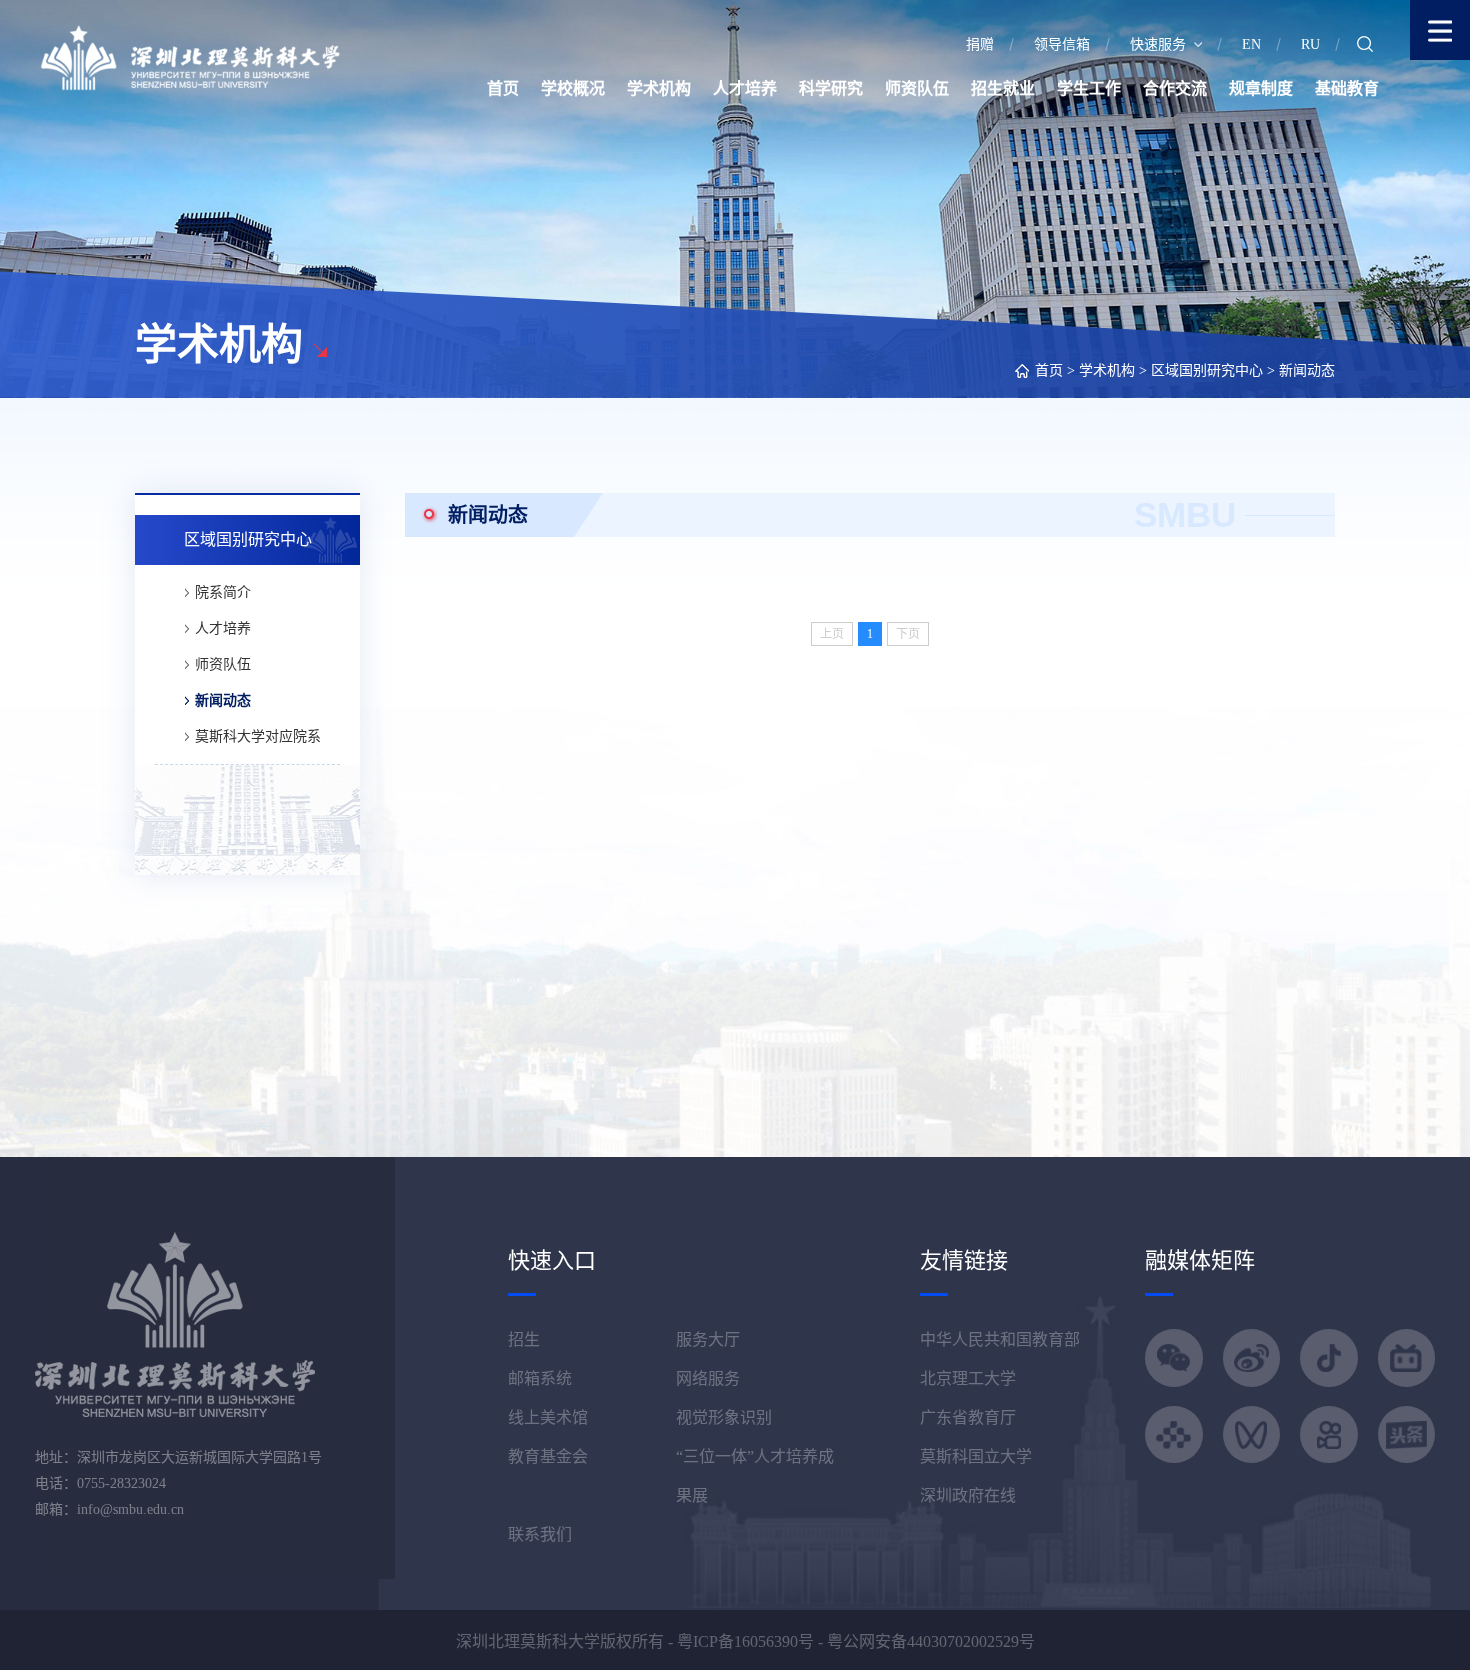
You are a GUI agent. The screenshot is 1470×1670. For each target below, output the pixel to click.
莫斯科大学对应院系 (258, 736)
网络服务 (708, 1378)
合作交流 (1175, 88)
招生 (524, 1339)
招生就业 (1003, 88)
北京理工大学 (968, 1378)
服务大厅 (708, 1339)
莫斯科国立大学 (976, 1456)
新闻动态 (1307, 370)
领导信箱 (1062, 44)
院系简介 (223, 592)
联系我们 (540, 1534)
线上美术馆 (548, 1417)
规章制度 (1261, 88)
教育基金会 (548, 1456)
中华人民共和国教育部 (1000, 1339)
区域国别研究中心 (1207, 370)
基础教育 (1347, 88)
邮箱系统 (540, 1378)
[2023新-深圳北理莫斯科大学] (190, 56)
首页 (503, 88)
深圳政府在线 (968, 1495)
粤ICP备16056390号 (745, 1641)
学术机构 (659, 88)
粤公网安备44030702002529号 (931, 1641)
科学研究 (831, 88)
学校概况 (573, 88)
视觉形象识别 (724, 1417)
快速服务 (1158, 44)
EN (1251, 44)
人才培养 (745, 88)
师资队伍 (917, 88)
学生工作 (1089, 88)
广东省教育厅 (968, 1417)
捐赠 (980, 44)
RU (1310, 44)
